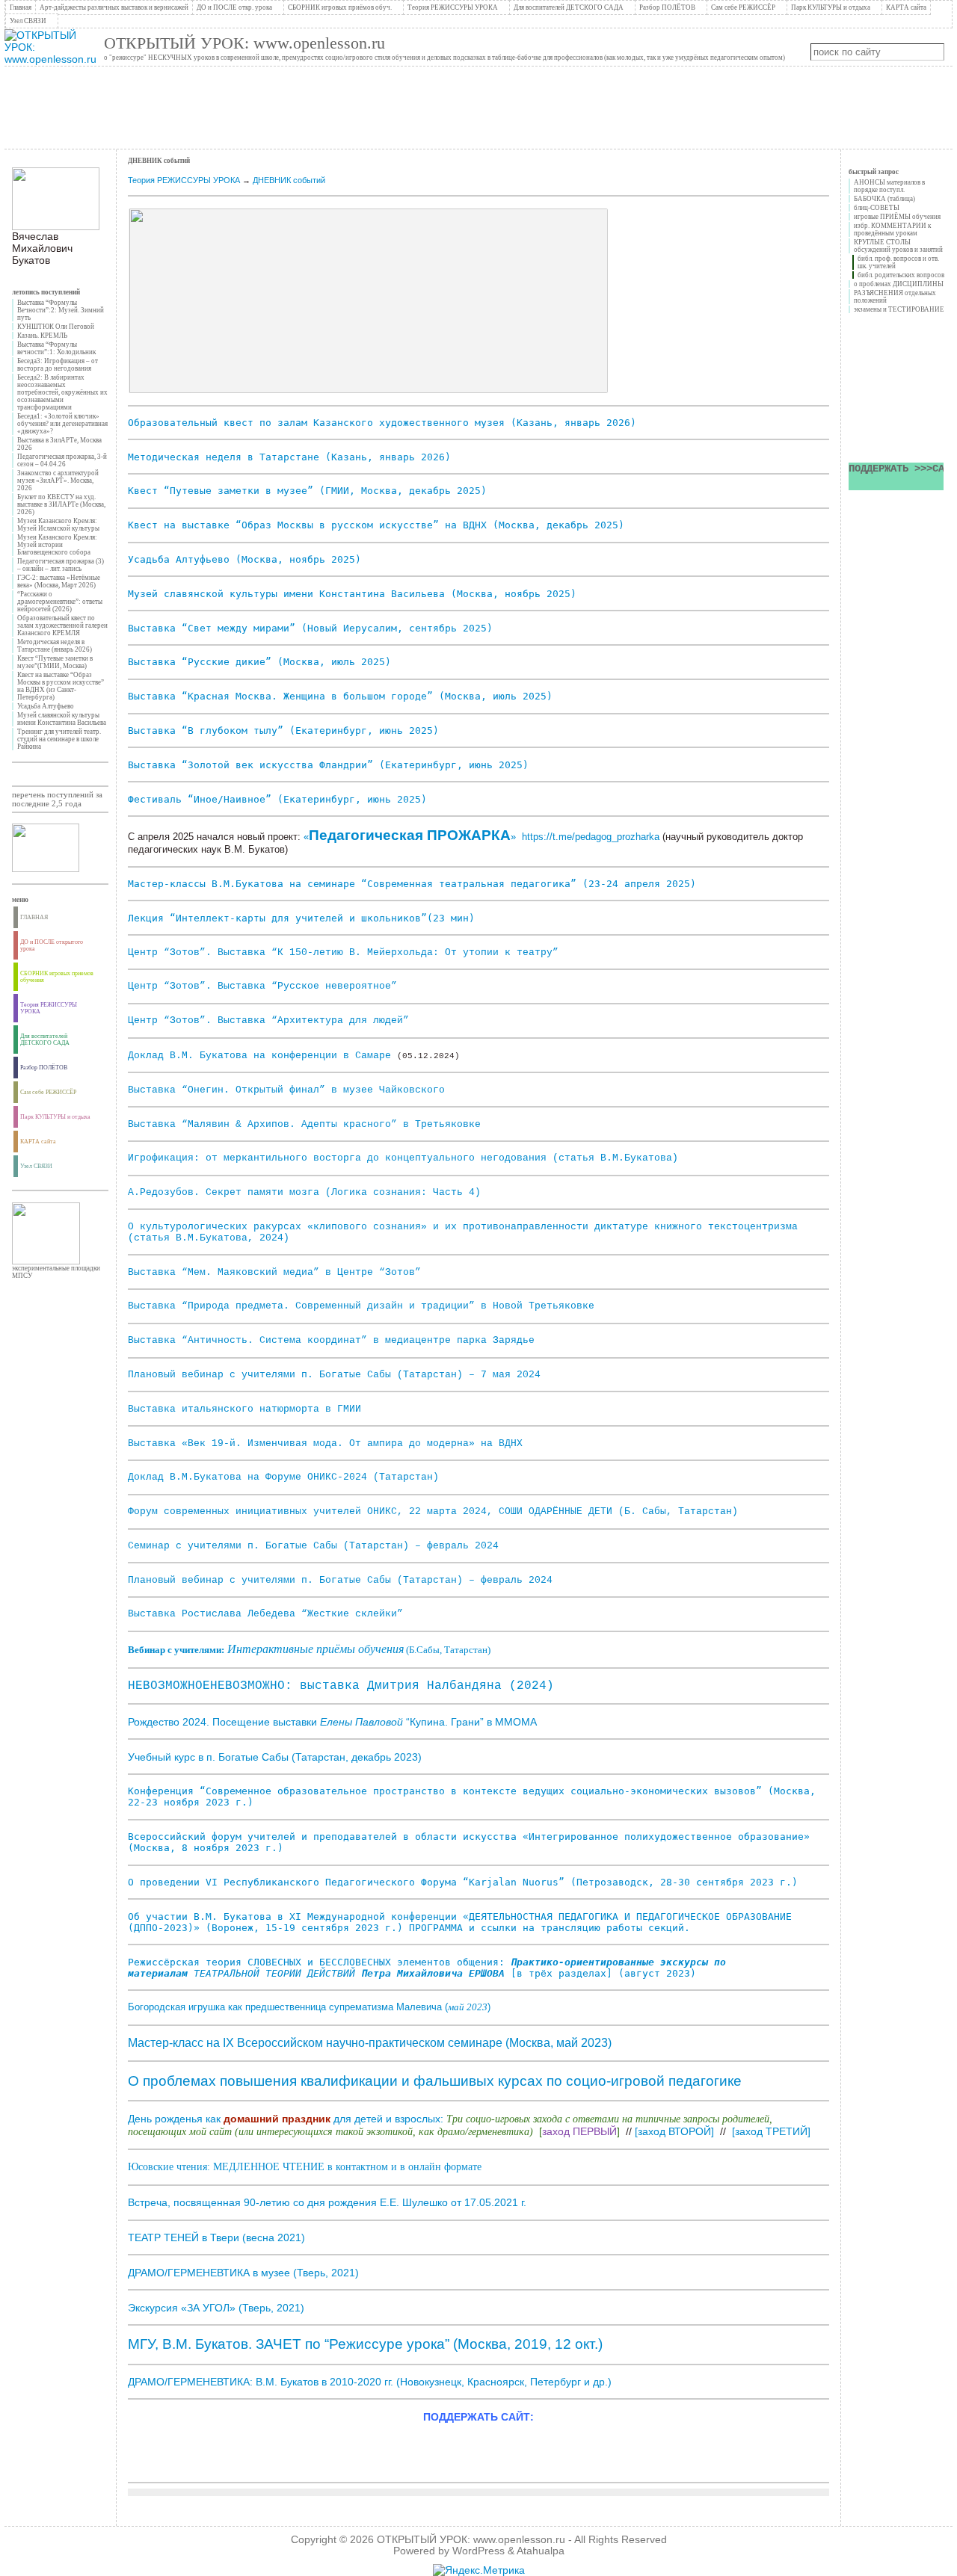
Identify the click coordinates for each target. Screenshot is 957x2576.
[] (674, 2131)
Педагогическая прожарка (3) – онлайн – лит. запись (61, 565)
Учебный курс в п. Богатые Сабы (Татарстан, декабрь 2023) (275, 1757)
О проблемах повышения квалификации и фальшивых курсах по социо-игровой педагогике (435, 2081)
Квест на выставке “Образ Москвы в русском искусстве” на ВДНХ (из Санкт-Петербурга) (61, 686)
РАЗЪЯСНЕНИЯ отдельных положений (895, 297)
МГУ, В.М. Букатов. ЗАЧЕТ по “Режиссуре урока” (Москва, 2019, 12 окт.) (365, 2344)
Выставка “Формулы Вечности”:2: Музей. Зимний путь (61, 310)
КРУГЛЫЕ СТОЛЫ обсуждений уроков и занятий (898, 246)
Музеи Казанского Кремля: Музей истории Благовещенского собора (57, 545)
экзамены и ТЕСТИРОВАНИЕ (899, 309)
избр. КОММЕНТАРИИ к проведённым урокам (892, 229)
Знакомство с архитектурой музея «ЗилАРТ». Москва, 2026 (58, 481)
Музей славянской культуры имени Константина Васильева (62, 719)
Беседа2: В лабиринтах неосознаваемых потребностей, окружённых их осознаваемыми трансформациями (62, 392)
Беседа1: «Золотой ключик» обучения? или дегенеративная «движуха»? (62, 424)
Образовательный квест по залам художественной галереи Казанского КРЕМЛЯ (62, 626)
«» (410, 837)
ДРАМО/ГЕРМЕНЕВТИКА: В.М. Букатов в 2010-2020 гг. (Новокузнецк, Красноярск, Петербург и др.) (370, 2382)
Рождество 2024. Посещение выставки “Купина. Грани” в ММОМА (332, 1722)
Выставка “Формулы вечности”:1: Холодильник (56, 348)
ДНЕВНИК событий (289, 180)
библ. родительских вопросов (901, 275)
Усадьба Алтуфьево (46, 706)
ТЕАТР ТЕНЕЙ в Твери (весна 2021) (216, 2237)
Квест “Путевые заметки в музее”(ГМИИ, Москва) (55, 662)
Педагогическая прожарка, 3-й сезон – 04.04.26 (62, 460)
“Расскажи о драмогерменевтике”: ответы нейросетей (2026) (60, 602)
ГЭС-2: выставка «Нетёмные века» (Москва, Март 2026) (59, 581)
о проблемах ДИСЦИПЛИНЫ (899, 284)
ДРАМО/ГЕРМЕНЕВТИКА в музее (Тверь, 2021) (243, 2273)
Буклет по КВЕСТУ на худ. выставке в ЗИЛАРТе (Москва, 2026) (61, 504)
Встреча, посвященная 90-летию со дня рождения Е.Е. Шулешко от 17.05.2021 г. (327, 2202)
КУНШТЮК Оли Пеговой (56, 327)
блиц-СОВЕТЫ (877, 208)
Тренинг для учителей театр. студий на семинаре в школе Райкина (59, 739)
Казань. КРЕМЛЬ (42, 336)
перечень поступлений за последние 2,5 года (57, 799)
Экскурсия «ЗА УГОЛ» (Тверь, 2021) (216, 2308)
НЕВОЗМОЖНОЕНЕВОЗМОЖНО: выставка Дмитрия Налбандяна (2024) (341, 1686)
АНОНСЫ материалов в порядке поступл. (889, 186)
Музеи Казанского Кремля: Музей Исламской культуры (58, 525)
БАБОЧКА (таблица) (884, 199)
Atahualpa (541, 2551)
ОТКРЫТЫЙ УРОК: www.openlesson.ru (244, 43)
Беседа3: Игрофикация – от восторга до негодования (58, 365)
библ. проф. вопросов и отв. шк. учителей (898, 262)
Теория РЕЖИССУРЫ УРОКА (184, 180)
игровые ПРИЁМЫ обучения (897, 217)
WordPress (478, 2551)
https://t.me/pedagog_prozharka (591, 837)
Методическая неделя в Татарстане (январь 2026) (55, 646)
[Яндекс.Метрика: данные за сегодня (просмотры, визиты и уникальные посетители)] (479, 2570)
